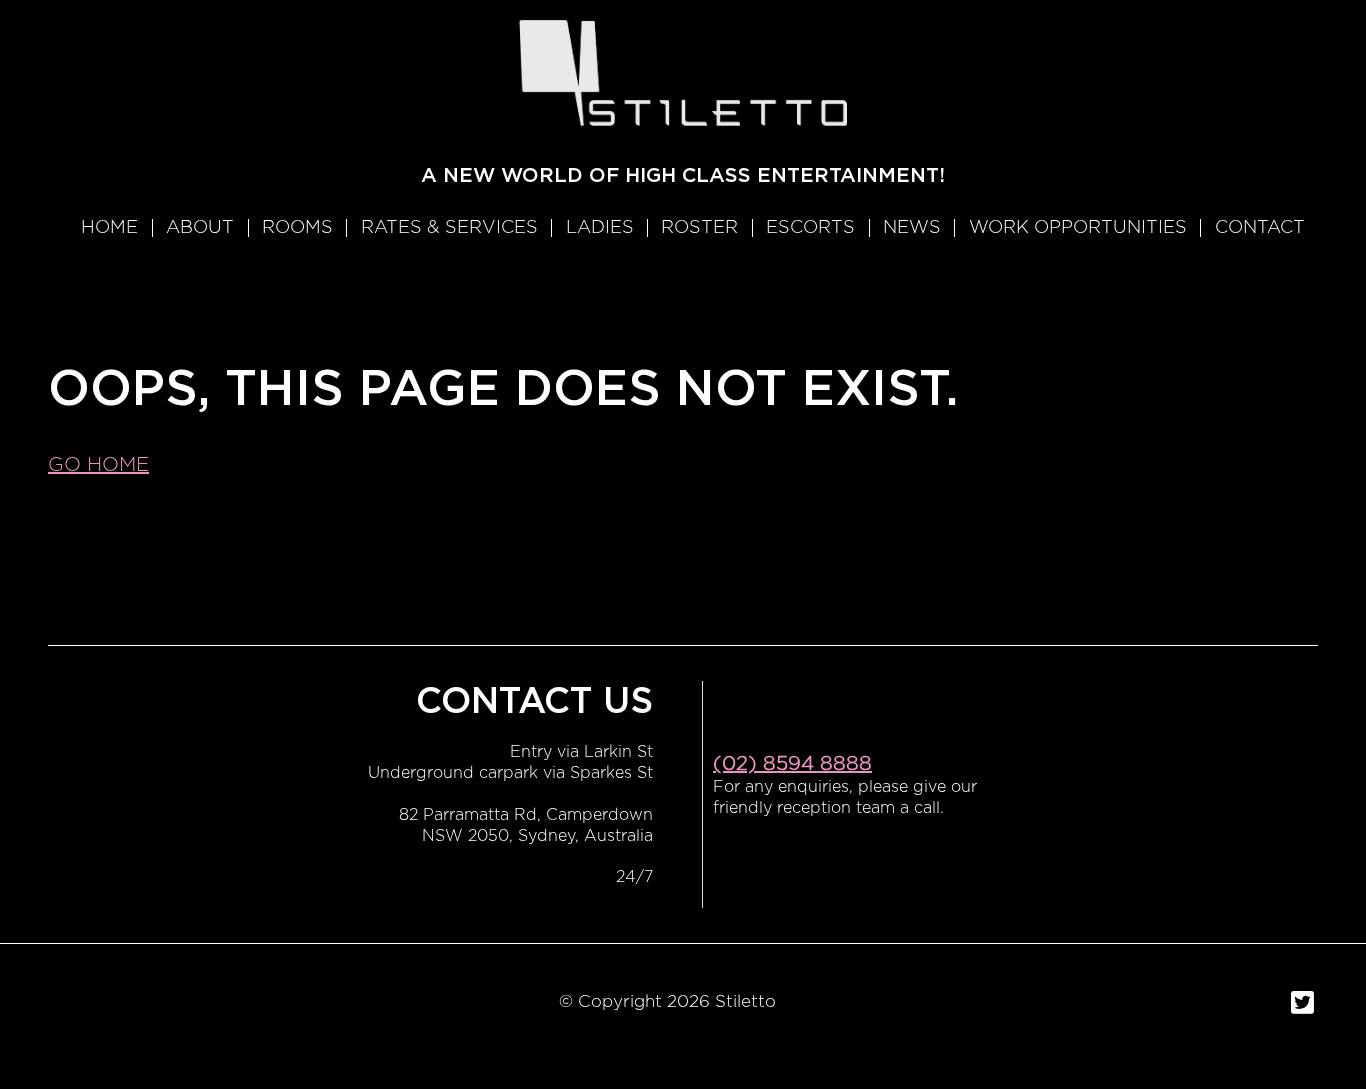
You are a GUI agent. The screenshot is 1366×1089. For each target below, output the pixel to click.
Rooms (297, 228)
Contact (1260, 228)
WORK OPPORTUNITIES (1078, 228)
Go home (98, 465)
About (200, 228)
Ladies (600, 228)
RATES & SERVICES (449, 228)
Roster (699, 228)
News (912, 228)
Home (109, 228)
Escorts (810, 228)
